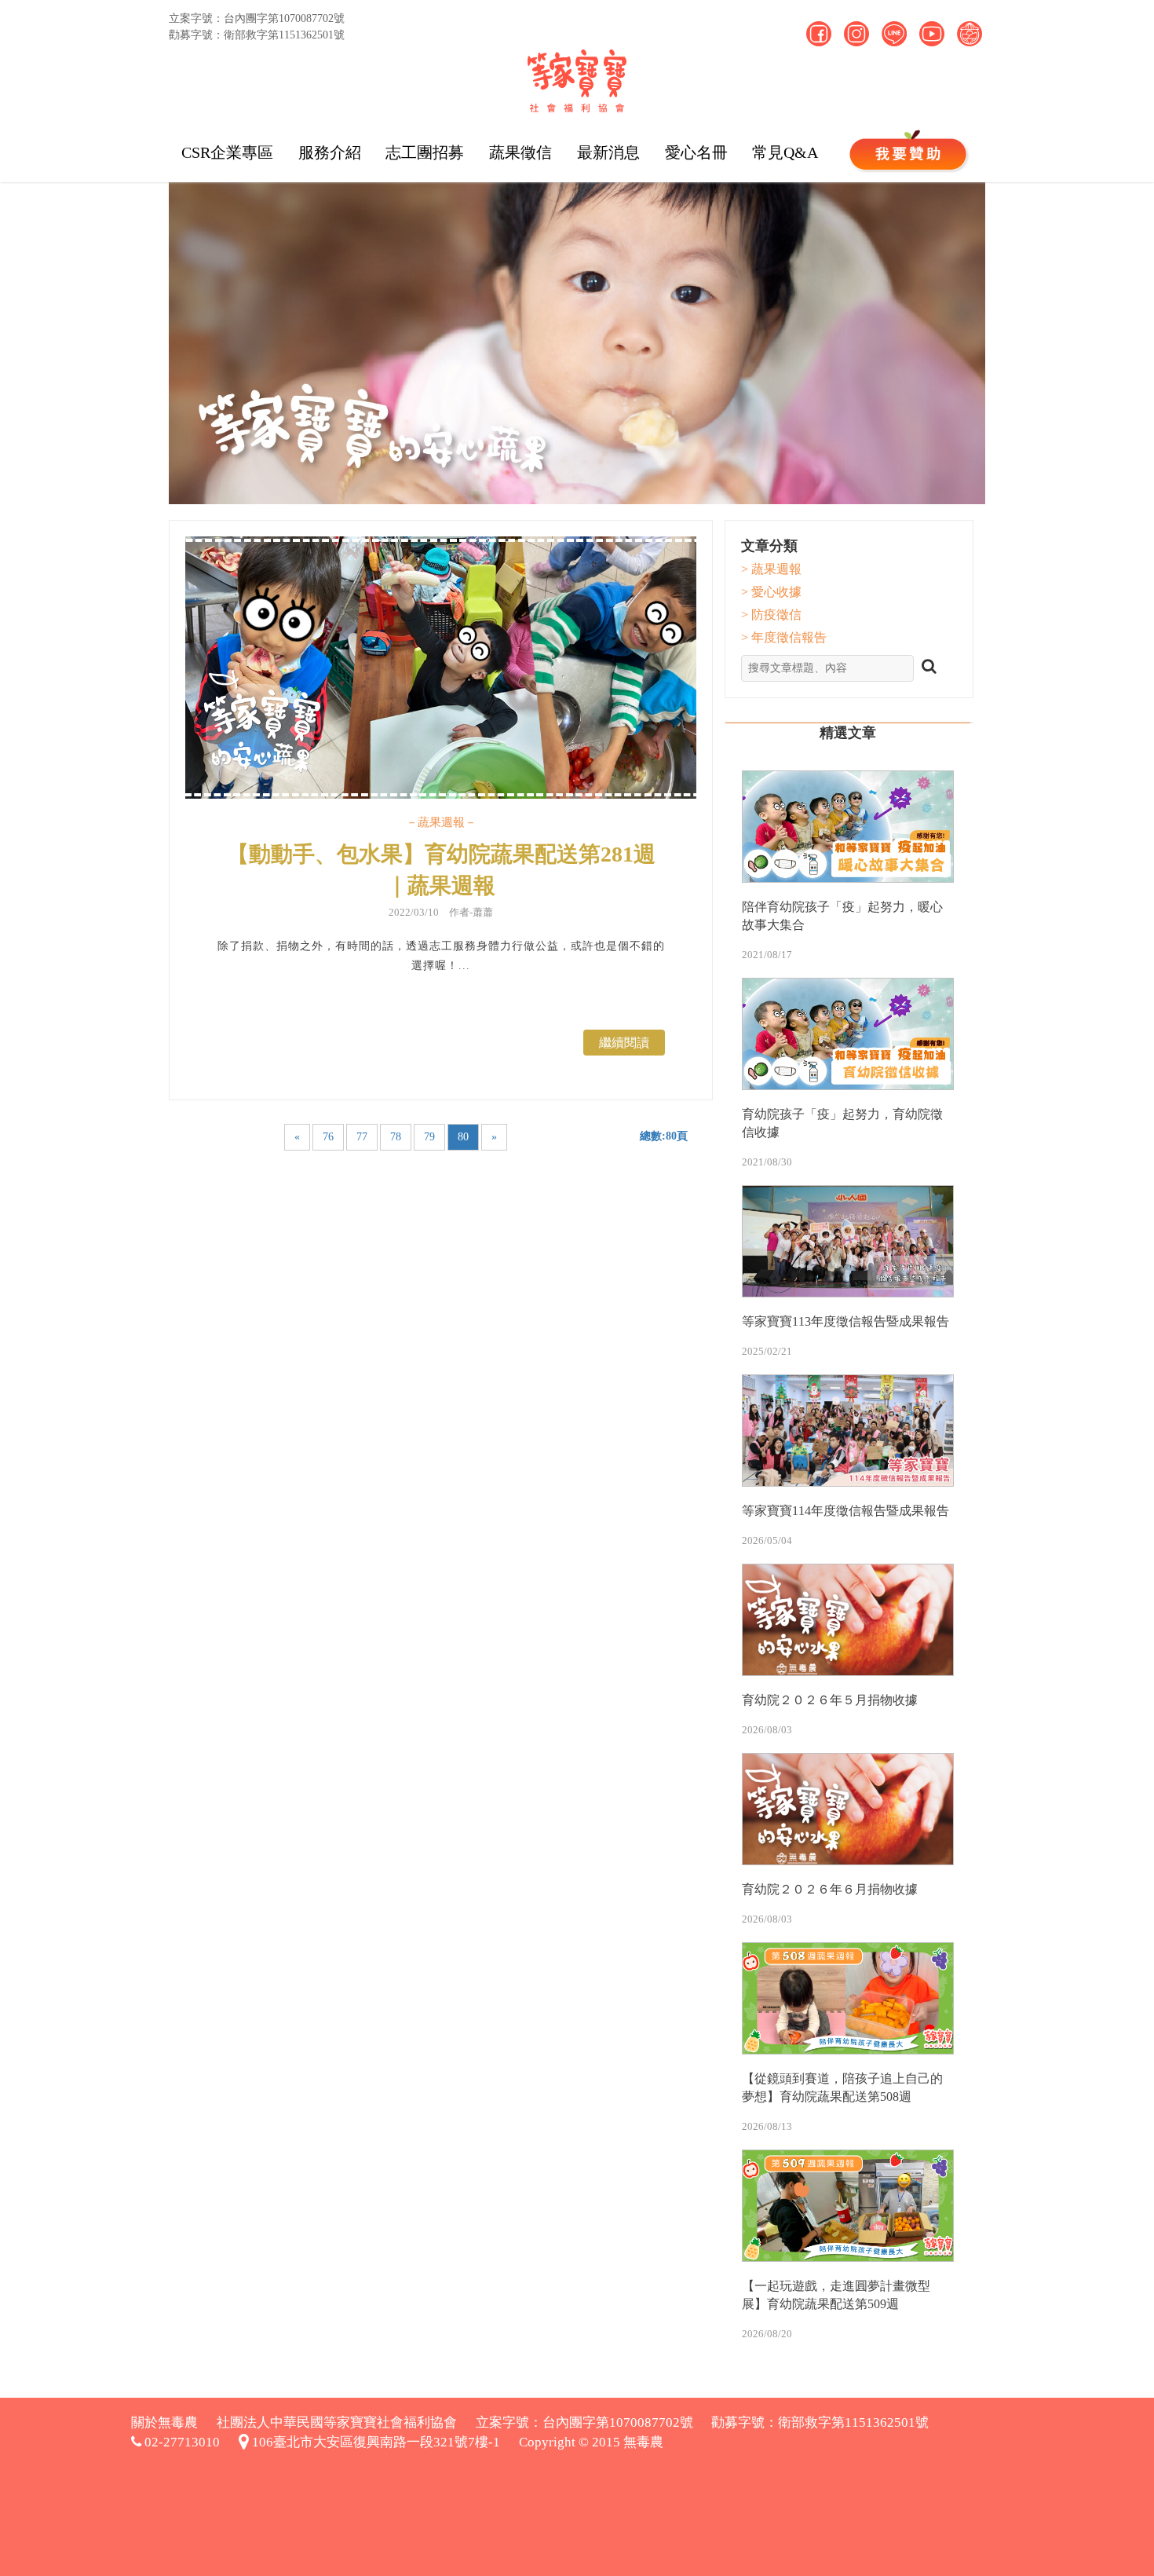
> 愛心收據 (771, 592)
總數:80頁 (664, 1136)
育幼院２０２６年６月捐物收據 (830, 1889)
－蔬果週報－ (441, 822)
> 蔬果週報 (771, 569)
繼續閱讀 (624, 1043)
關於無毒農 (164, 2422)
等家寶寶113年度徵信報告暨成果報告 (845, 1321)
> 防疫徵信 (771, 615)
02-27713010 (181, 2442)
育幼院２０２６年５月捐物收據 (830, 1700)
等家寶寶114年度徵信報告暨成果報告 (845, 1511)
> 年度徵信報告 (784, 637)
